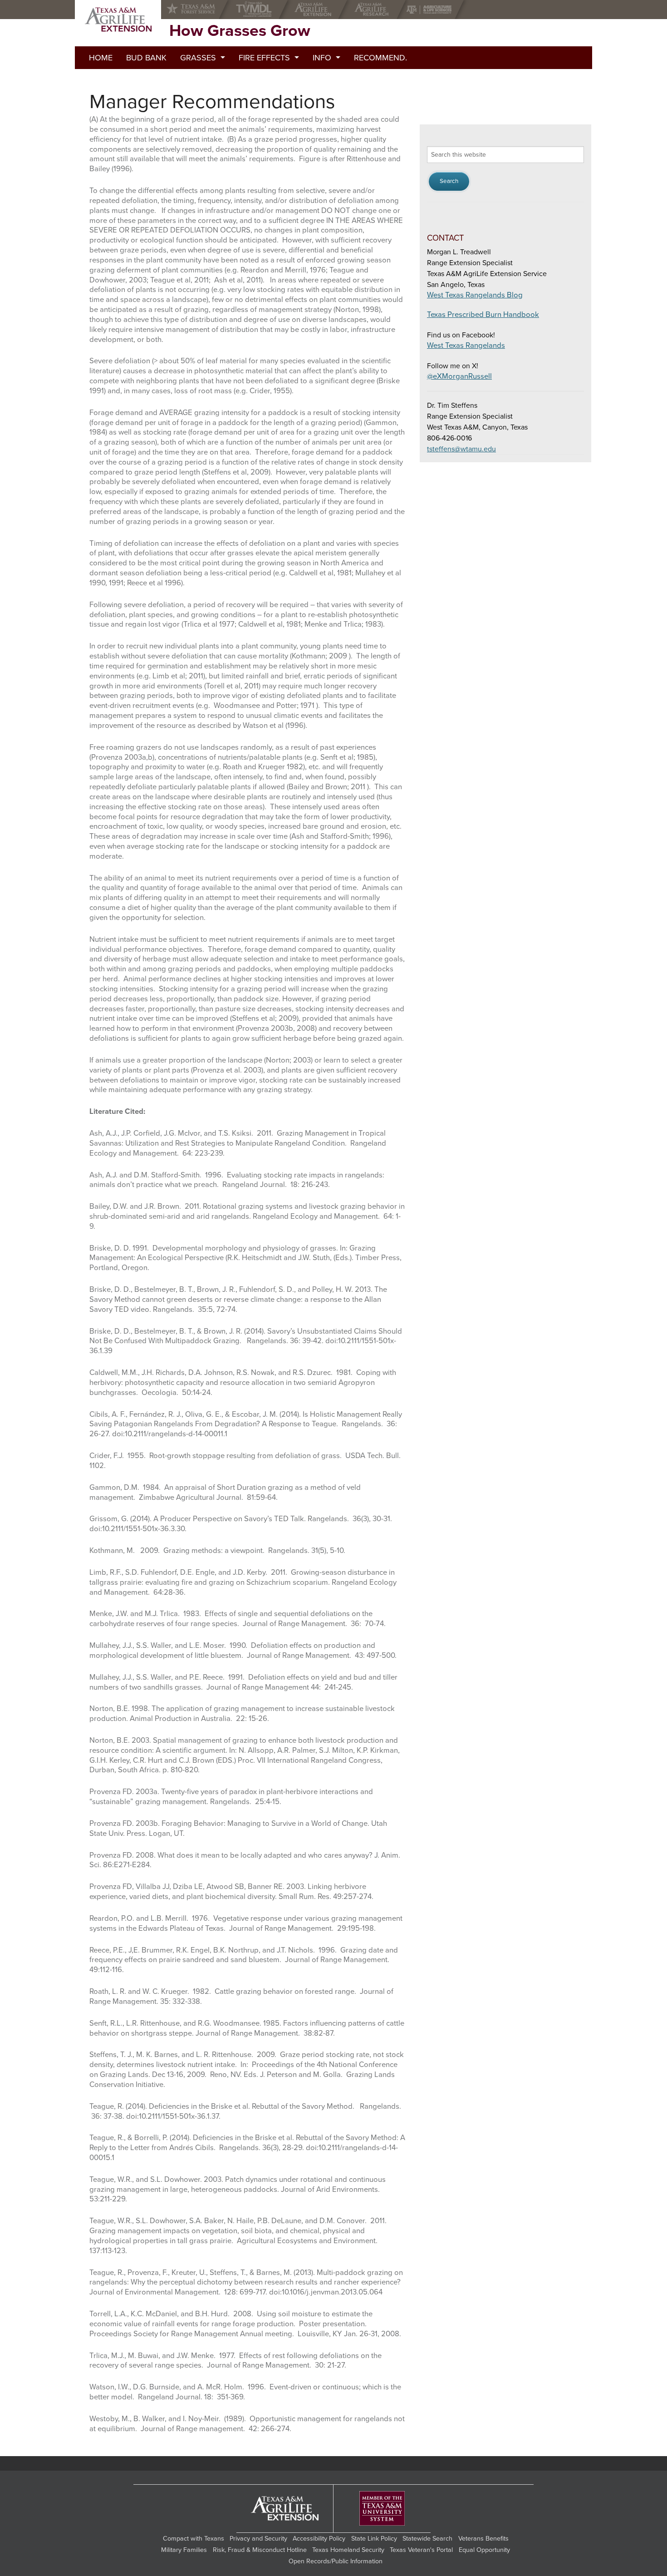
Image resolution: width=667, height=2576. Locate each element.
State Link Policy (374, 2539)
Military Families (184, 2550)
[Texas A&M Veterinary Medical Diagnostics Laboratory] (256, 10)
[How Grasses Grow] (118, 20)
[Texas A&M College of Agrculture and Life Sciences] (432, 10)
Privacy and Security (258, 2539)
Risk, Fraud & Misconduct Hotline (260, 2550)
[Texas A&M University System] (382, 2509)
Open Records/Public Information (336, 2561)
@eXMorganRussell (459, 376)
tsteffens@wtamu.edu (461, 449)
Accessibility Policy (319, 2539)
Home (101, 58)
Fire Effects (264, 58)
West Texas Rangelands (466, 346)
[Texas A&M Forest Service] (198, 10)
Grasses (198, 58)
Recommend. (380, 58)
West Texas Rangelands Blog (475, 295)
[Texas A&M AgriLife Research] (374, 10)
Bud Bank (146, 58)
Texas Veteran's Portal (421, 2550)
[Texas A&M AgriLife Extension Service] (315, 10)
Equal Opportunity (484, 2550)
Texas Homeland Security (348, 2550)
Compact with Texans (194, 2539)
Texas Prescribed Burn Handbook (483, 315)
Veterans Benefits (483, 2539)
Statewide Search (427, 2539)
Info (322, 58)
